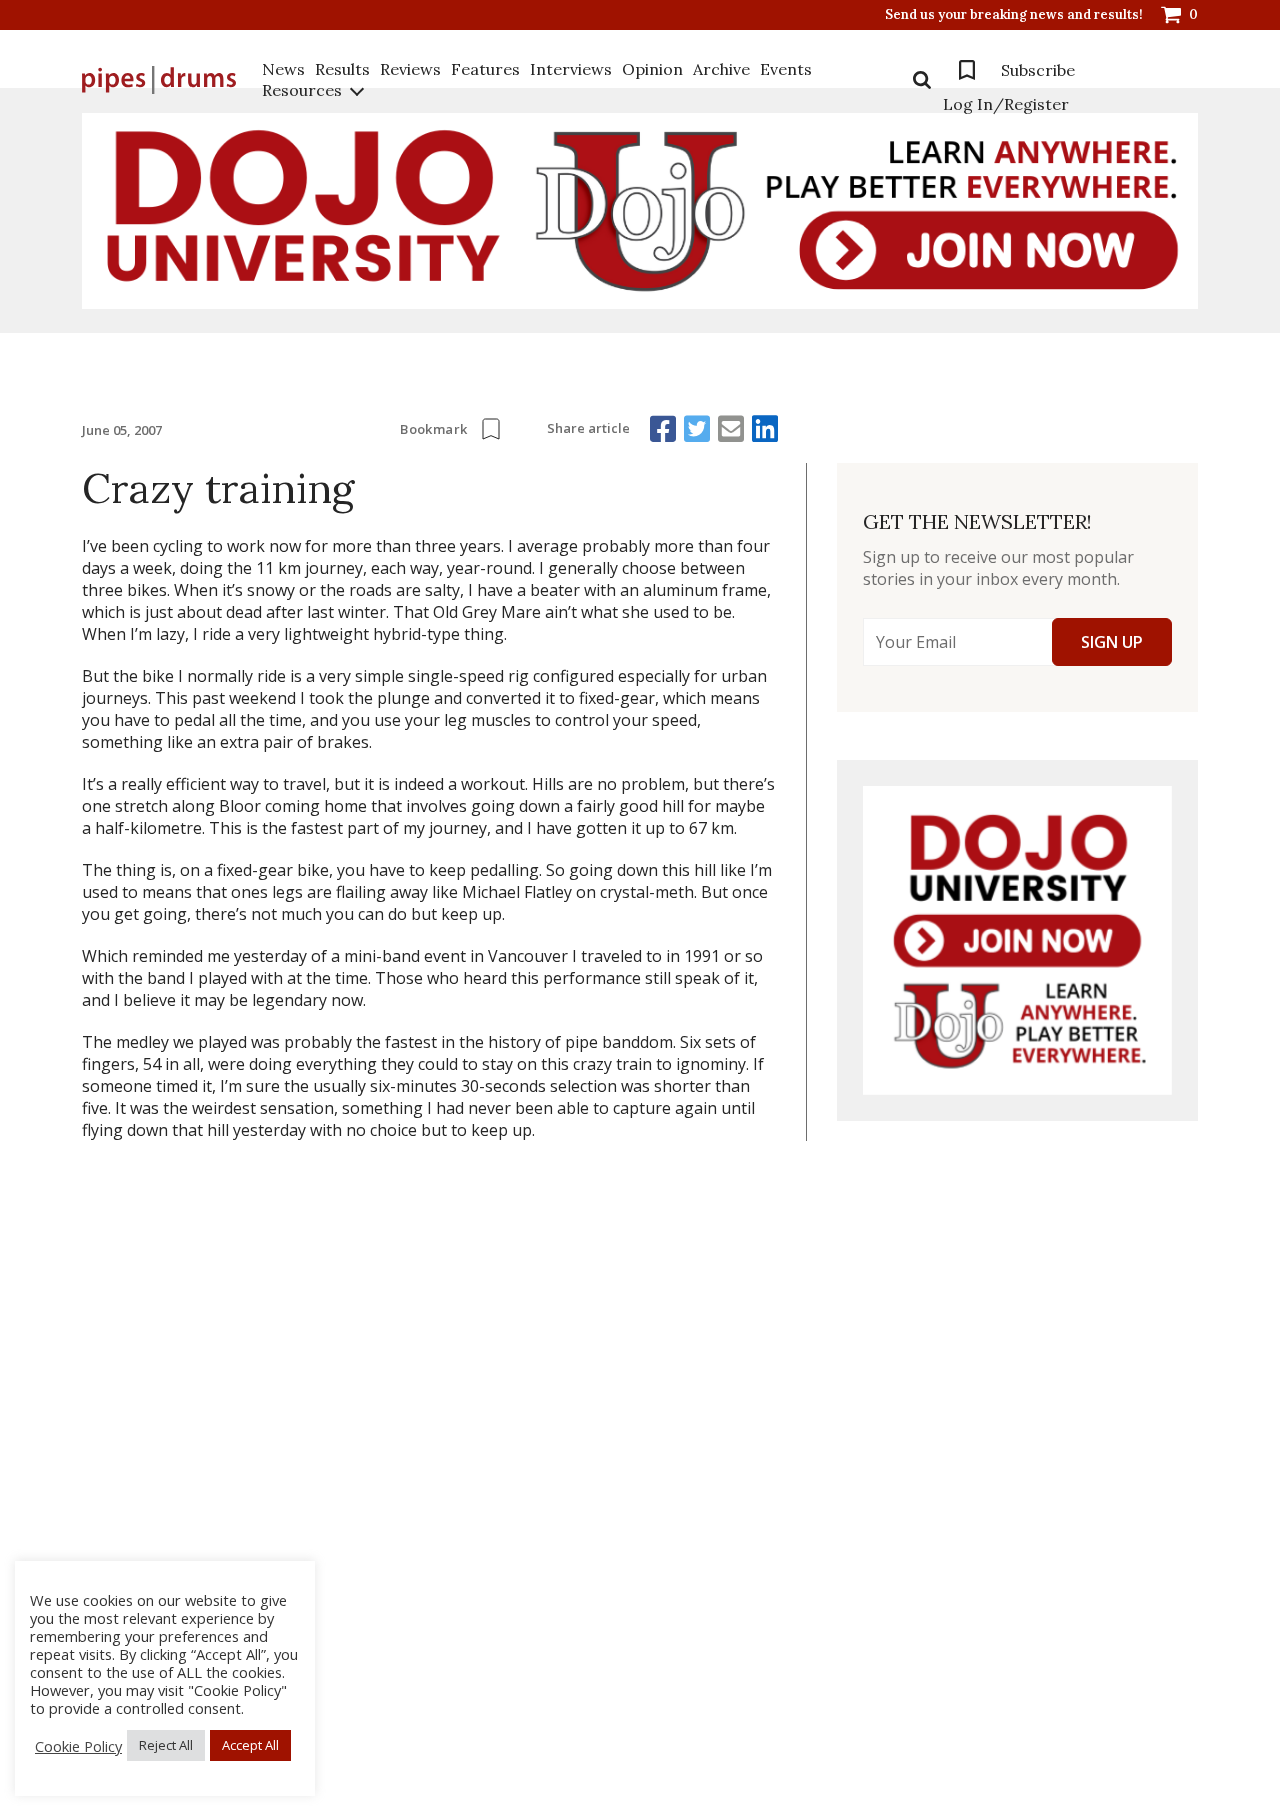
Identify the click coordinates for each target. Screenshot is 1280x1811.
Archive (721, 69)
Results (342, 69)
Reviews (410, 69)
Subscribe (1038, 70)
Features (485, 69)
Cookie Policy (78, 1746)
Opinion (652, 69)
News (283, 69)
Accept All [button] (250, 1745)
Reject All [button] (166, 1745)
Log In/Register (1006, 104)
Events (786, 69)
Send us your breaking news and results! (1014, 15)
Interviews (571, 69)
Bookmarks (967, 70)
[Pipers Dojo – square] (1017, 940)
